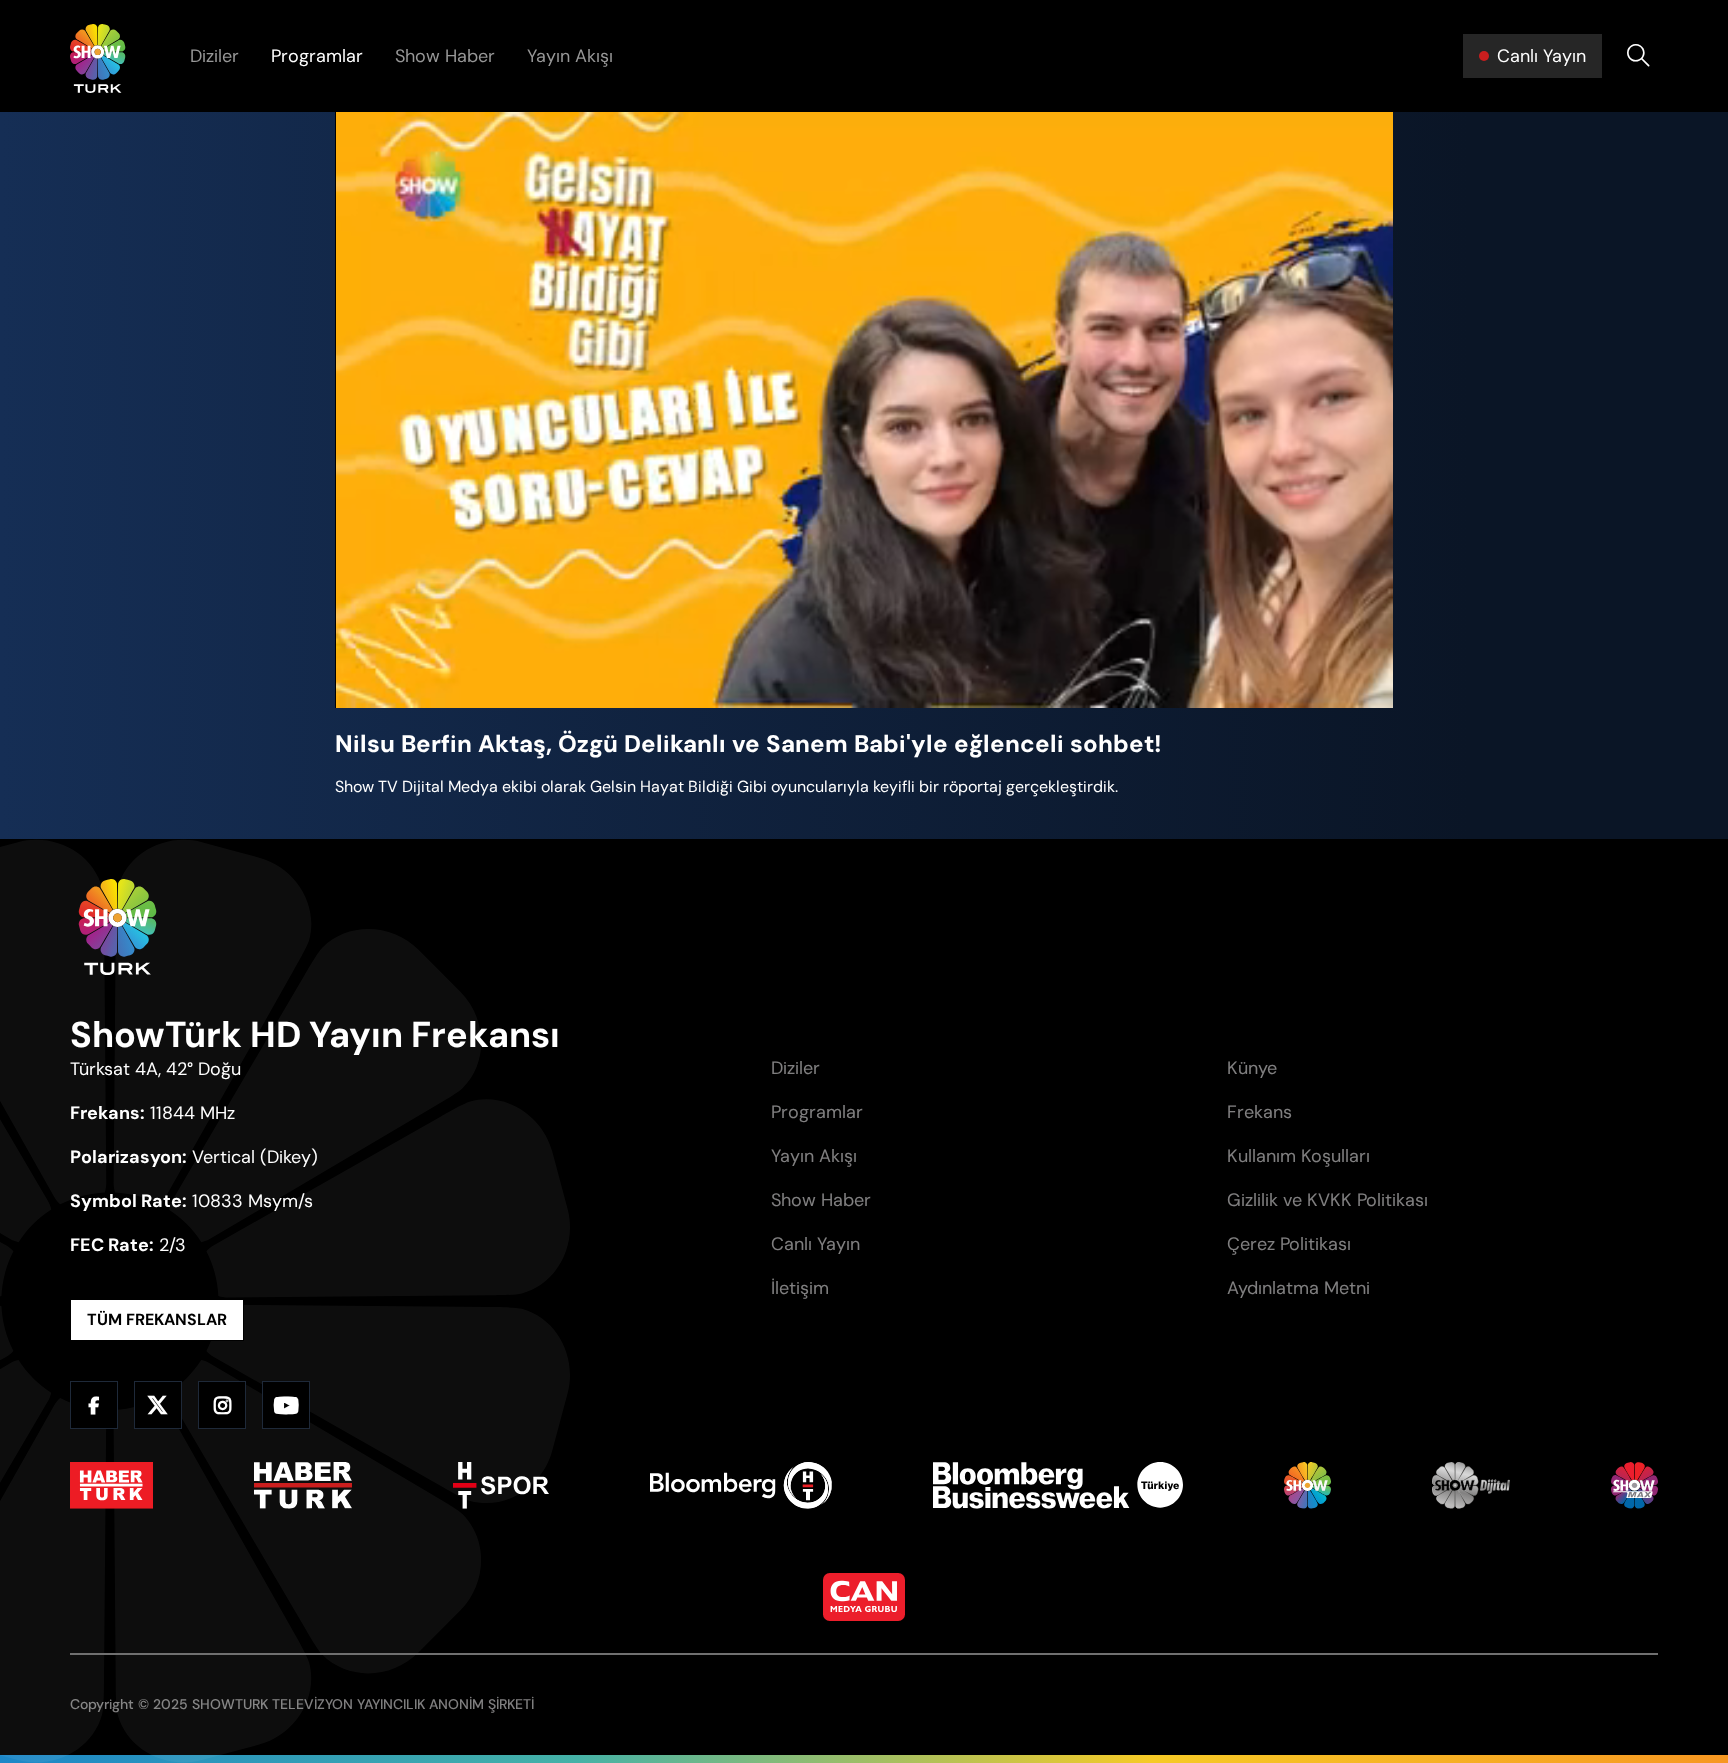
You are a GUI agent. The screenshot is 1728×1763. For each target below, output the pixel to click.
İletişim (800, 1288)
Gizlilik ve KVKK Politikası (1327, 1200)
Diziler (214, 56)
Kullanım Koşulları (1298, 1156)
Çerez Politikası (1289, 1244)
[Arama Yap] (1638, 56)
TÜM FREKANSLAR (157, 1319)
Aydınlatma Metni (1298, 1288)
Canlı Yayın (815, 1244)
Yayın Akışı (570, 56)
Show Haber (445, 56)
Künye (1252, 1068)
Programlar (317, 56)
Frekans (1259, 1112)
